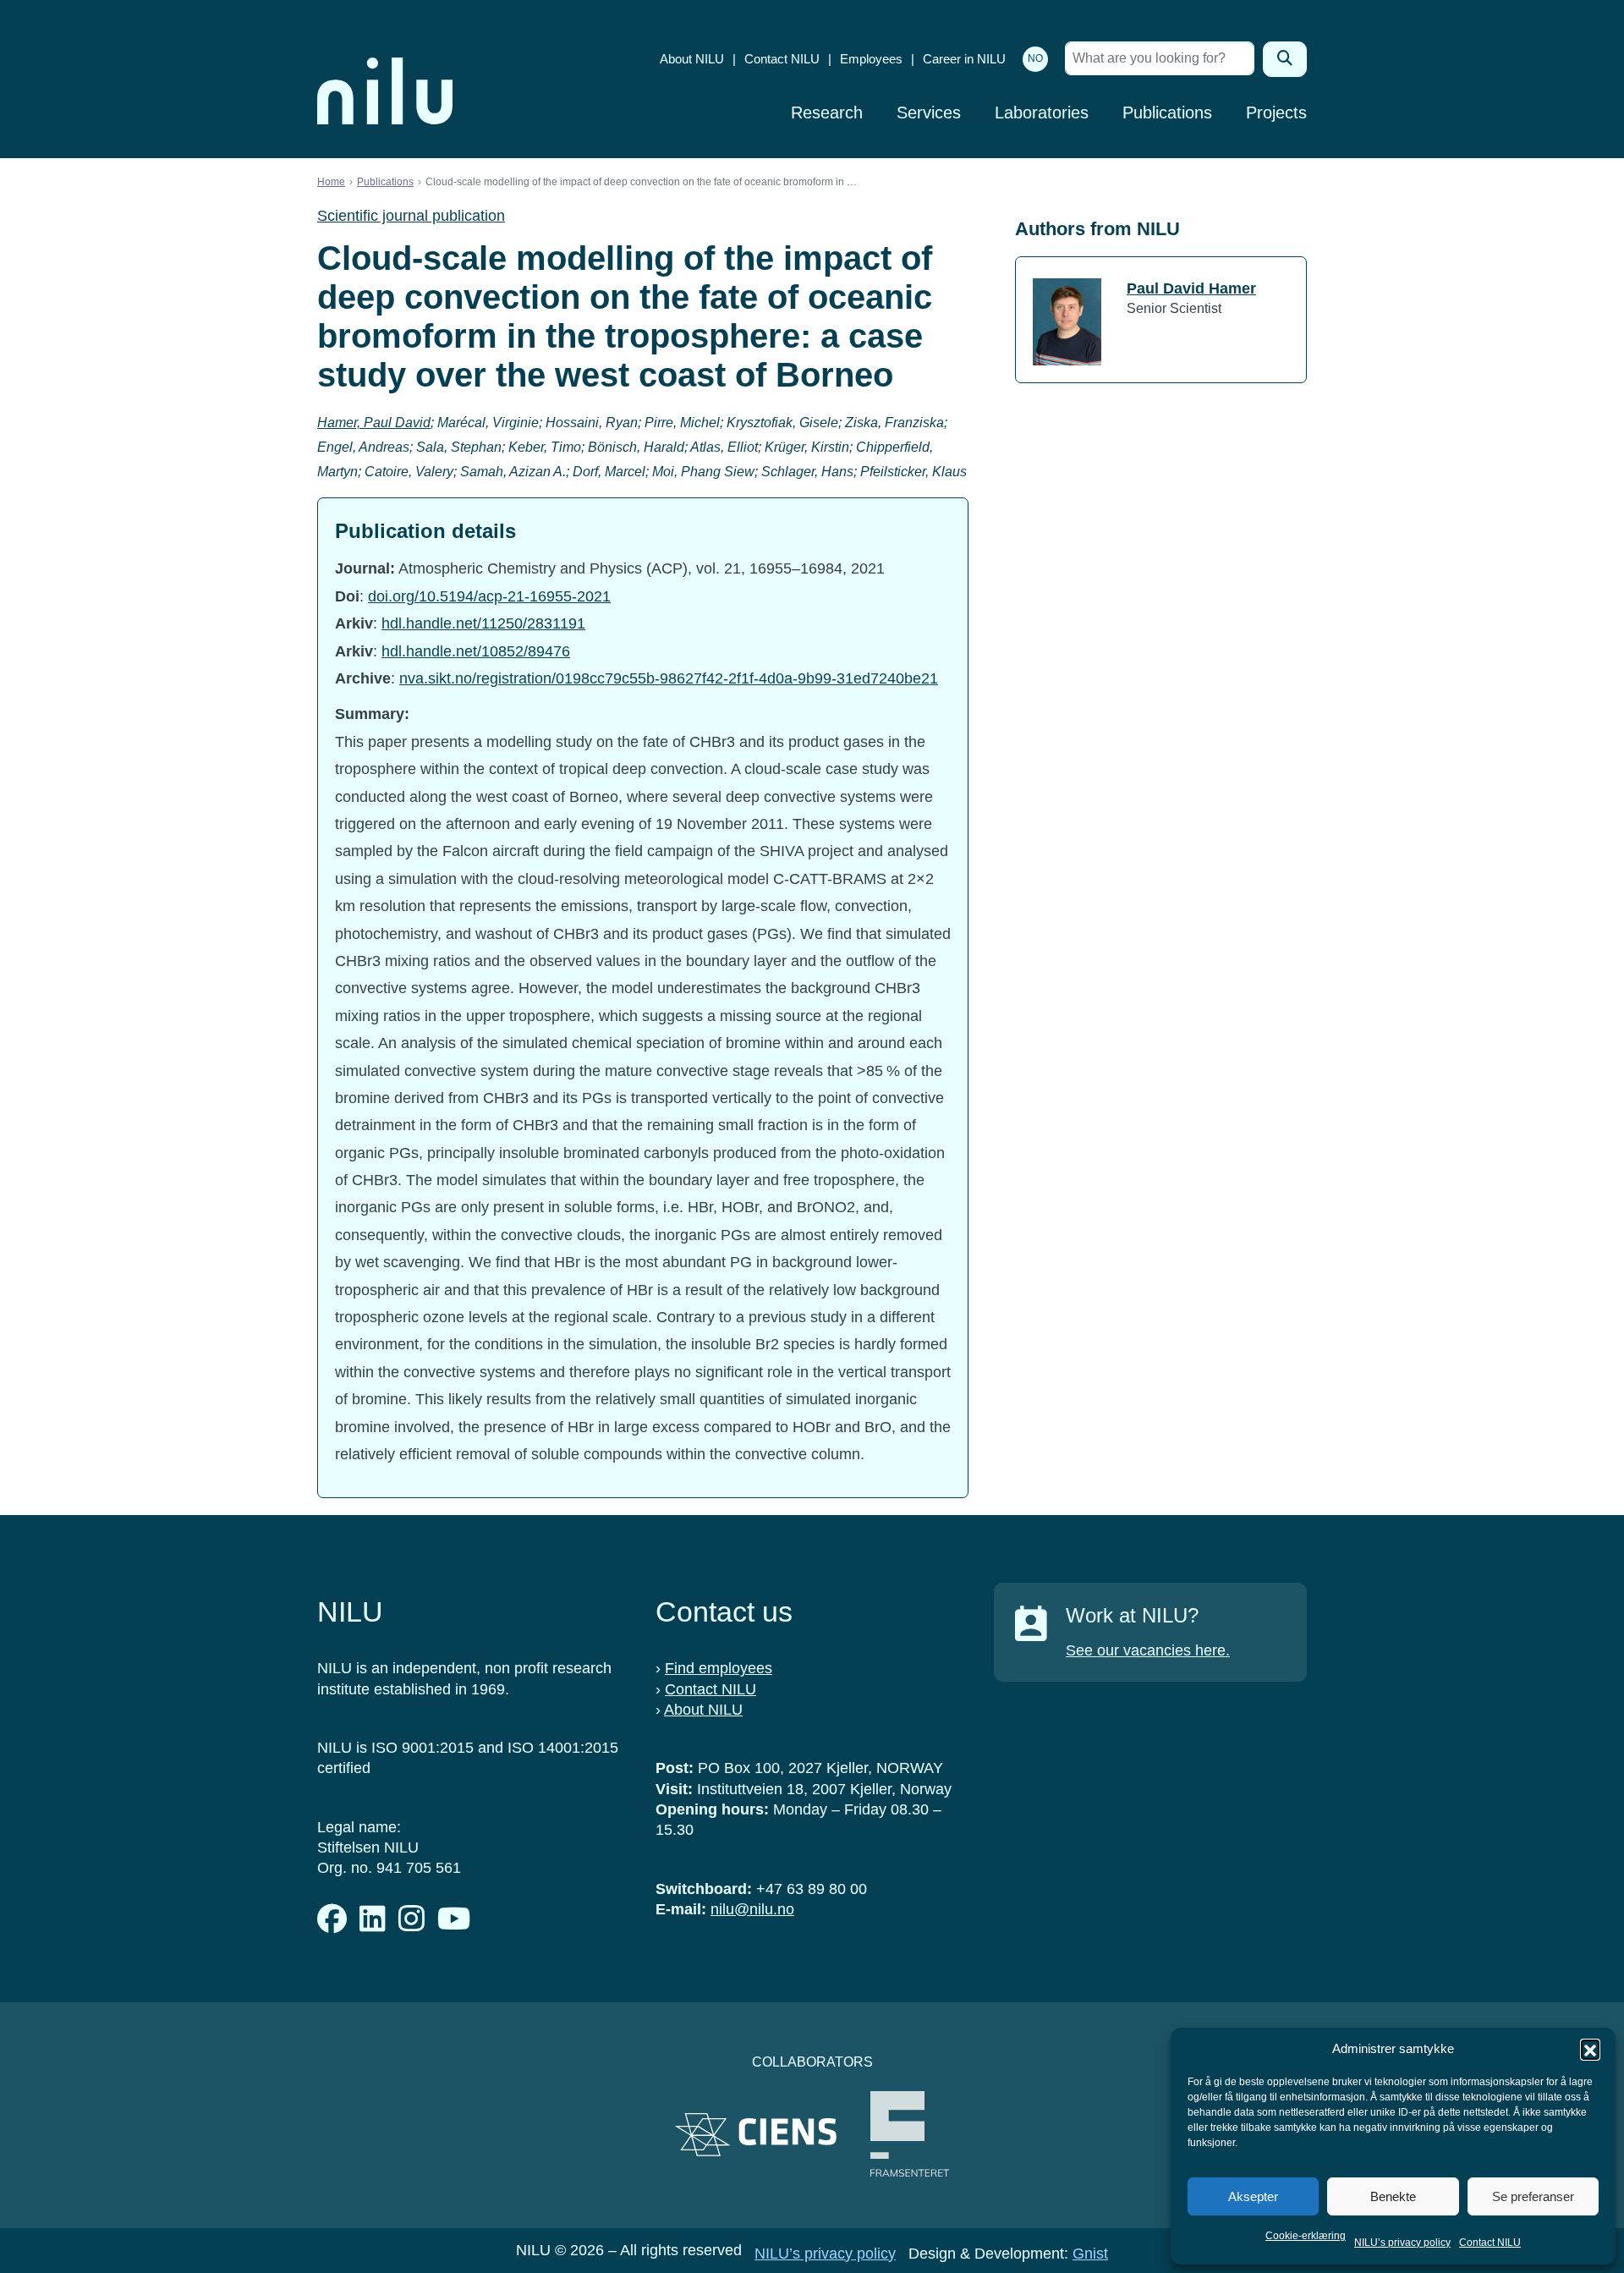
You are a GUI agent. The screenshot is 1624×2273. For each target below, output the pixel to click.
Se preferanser (1533, 2196)
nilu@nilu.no (752, 1909)
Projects (1276, 113)
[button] (1590, 2049)
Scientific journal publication (411, 216)
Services (929, 113)
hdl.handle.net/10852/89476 (476, 651)
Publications (1167, 113)
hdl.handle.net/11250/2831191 (483, 623)
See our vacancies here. (1148, 1650)
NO (1035, 58)
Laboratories (1042, 113)
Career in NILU (964, 59)
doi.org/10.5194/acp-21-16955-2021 (489, 596)
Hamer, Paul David (374, 423)
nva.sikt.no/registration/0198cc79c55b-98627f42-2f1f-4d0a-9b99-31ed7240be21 (669, 678)
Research (827, 113)
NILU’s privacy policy (1402, 2243)
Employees (871, 59)
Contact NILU (1490, 2243)
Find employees (719, 1668)
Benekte (1393, 2196)
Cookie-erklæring (1306, 2236)
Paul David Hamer (1191, 288)
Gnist (1090, 2254)
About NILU (692, 59)
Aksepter (1253, 2196)
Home (331, 182)
